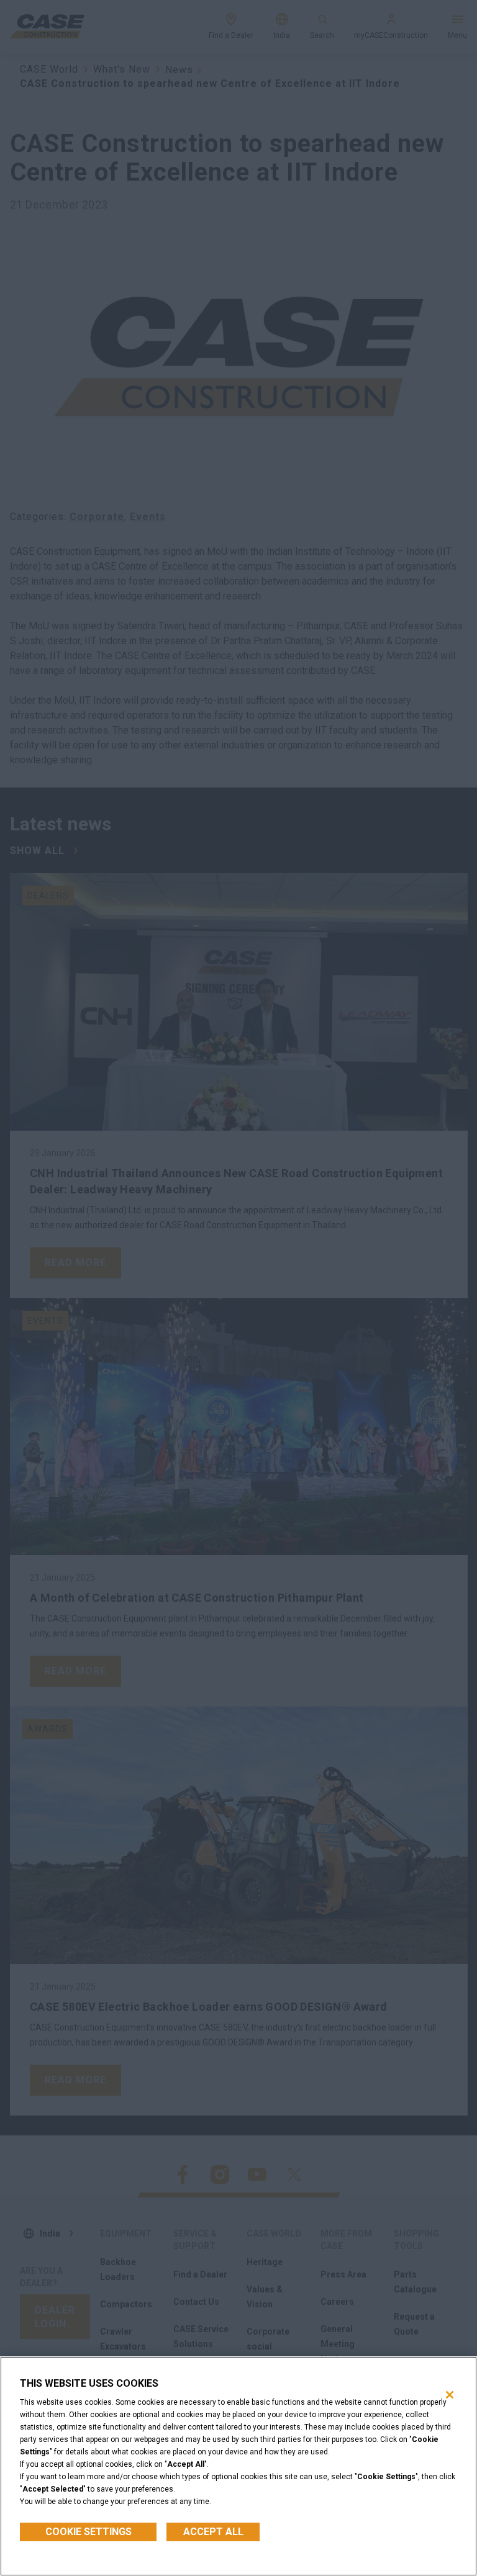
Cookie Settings (89, 2532)
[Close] (450, 2395)
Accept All (213, 2532)
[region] (238, 2466)
